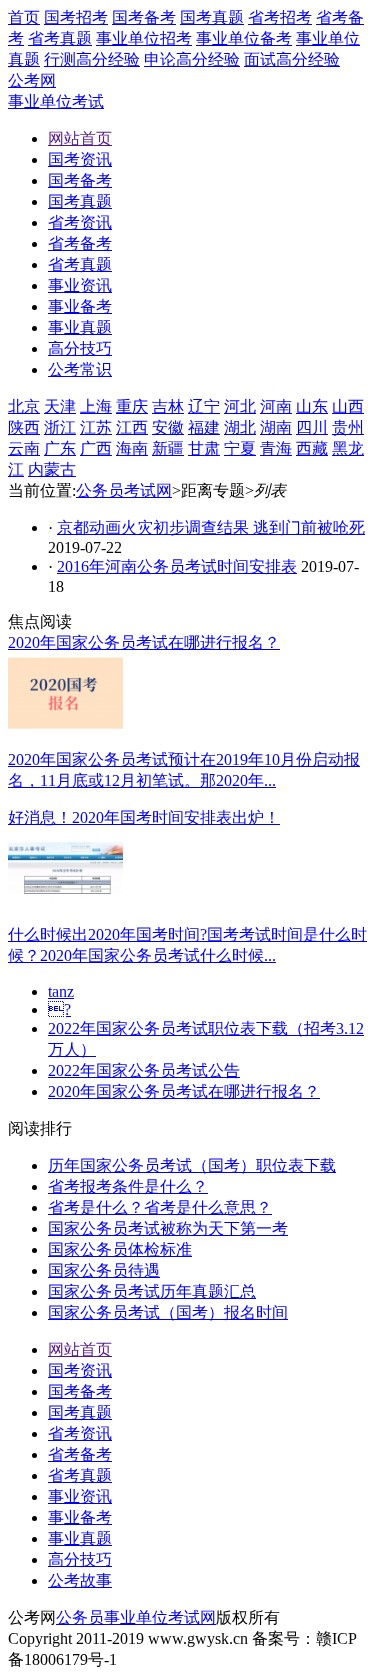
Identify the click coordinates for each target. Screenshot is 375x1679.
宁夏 (240, 448)
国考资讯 (80, 1370)
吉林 (168, 406)
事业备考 (80, 1517)
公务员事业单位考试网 (136, 1617)
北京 (24, 406)
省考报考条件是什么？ (128, 1186)
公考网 (32, 80)
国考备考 (144, 17)
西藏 (312, 448)
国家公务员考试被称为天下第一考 (168, 1228)
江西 (132, 427)
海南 (132, 448)
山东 (312, 406)
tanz (61, 991)
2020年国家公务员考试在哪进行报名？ (184, 1091)
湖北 (240, 427)
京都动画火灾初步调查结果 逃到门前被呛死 (211, 527)
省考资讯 (80, 1433)
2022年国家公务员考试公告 (144, 1070)
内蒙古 (52, 469)
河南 (276, 406)
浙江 (60, 427)
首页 (24, 17)
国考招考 (76, 17)
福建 (204, 427)
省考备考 (80, 1454)
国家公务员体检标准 (120, 1249)
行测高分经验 (92, 59)
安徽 (168, 427)
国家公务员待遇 (104, 1270)
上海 (96, 406)
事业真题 (80, 1538)
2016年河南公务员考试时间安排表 (177, 566)
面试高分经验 (292, 59)
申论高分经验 (192, 59)
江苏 (96, 427)
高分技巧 (80, 1559)
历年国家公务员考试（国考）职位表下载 (192, 1165)
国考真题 (212, 17)
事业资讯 (80, 1496)
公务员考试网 (124, 490)
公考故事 (80, 1580)
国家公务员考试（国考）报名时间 (168, 1312)
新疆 (168, 448)
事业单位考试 (56, 101)
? (59, 1009)
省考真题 (60, 38)
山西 (348, 406)
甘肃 (204, 448)
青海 (276, 448)
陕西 (24, 427)
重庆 (132, 406)
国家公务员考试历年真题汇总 (152, 1291)
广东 (60, 448)
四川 (312, 427)
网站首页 (80, 1349)
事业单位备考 (244, 38)
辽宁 (204, 406)
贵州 (348, 427)
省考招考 (280, 17)
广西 (96, 448)
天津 (60, 406)
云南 (24, 448)
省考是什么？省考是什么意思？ (160, 1207)
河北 (240, 406)
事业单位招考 (144, 38)
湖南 (276, 427)
